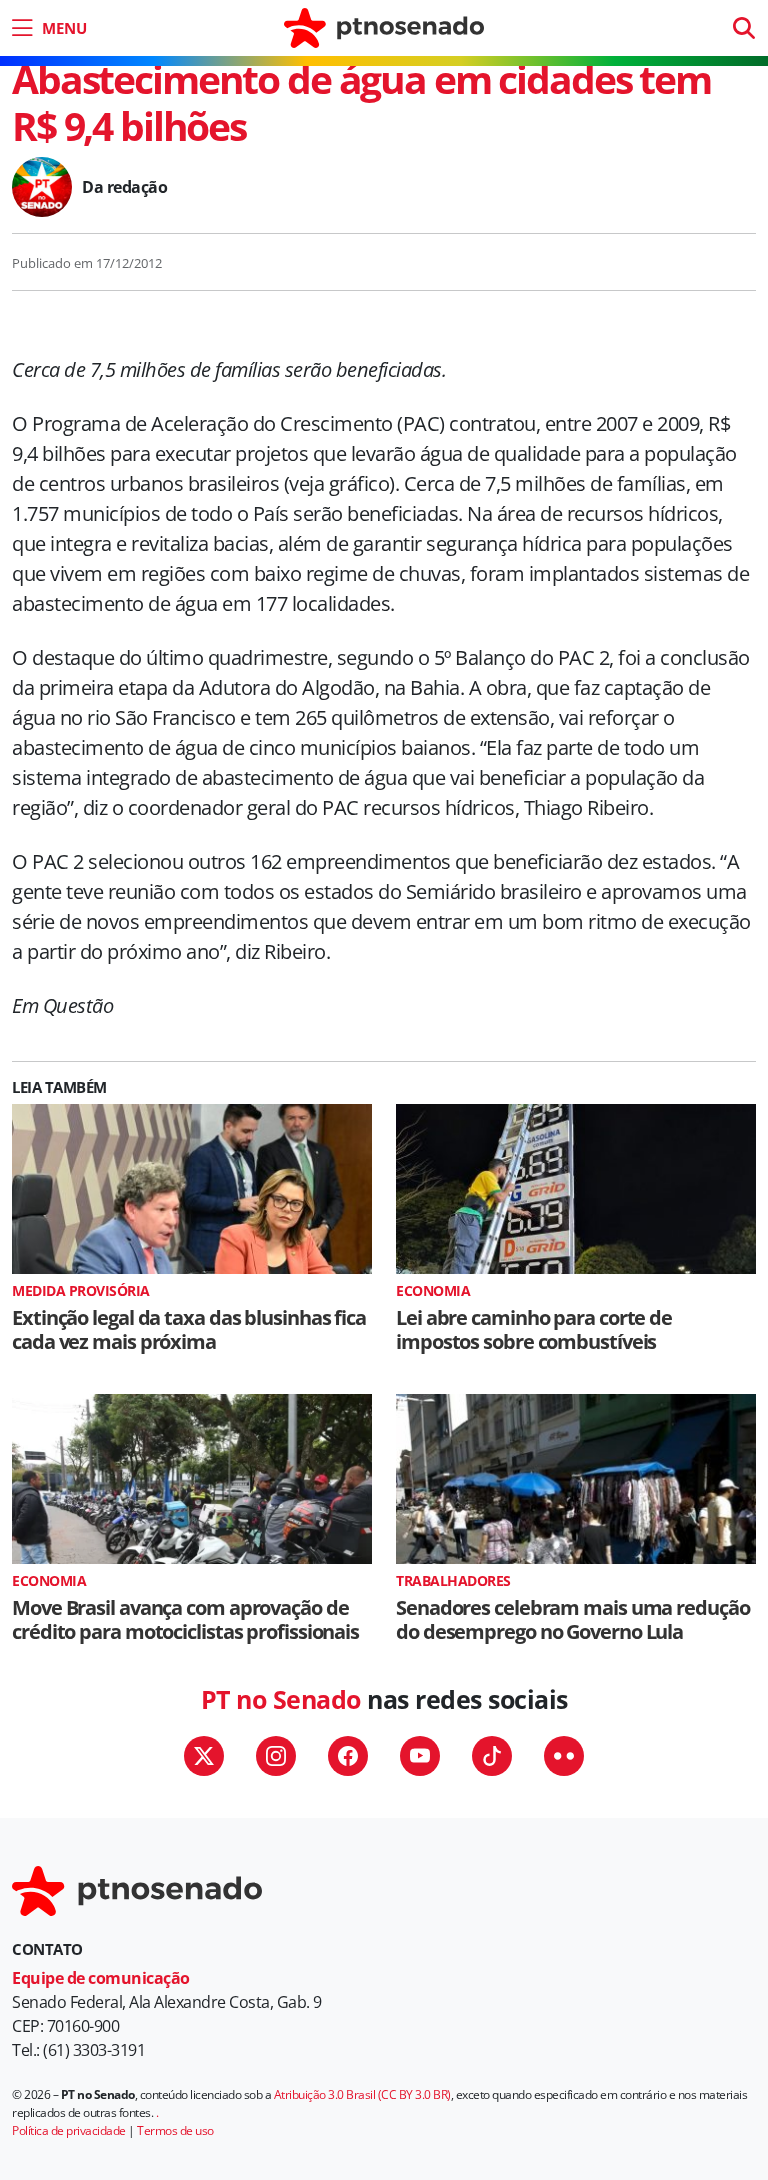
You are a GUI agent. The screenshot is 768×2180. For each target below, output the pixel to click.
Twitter (204, 1756)
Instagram (276, 1756)
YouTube (420, 1756)
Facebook (348, 1756)
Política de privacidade (69, 2130)
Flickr (564, 1756)
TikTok (492, 1756)
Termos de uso (175, 2130)
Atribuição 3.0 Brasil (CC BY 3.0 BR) (362, 2094)
